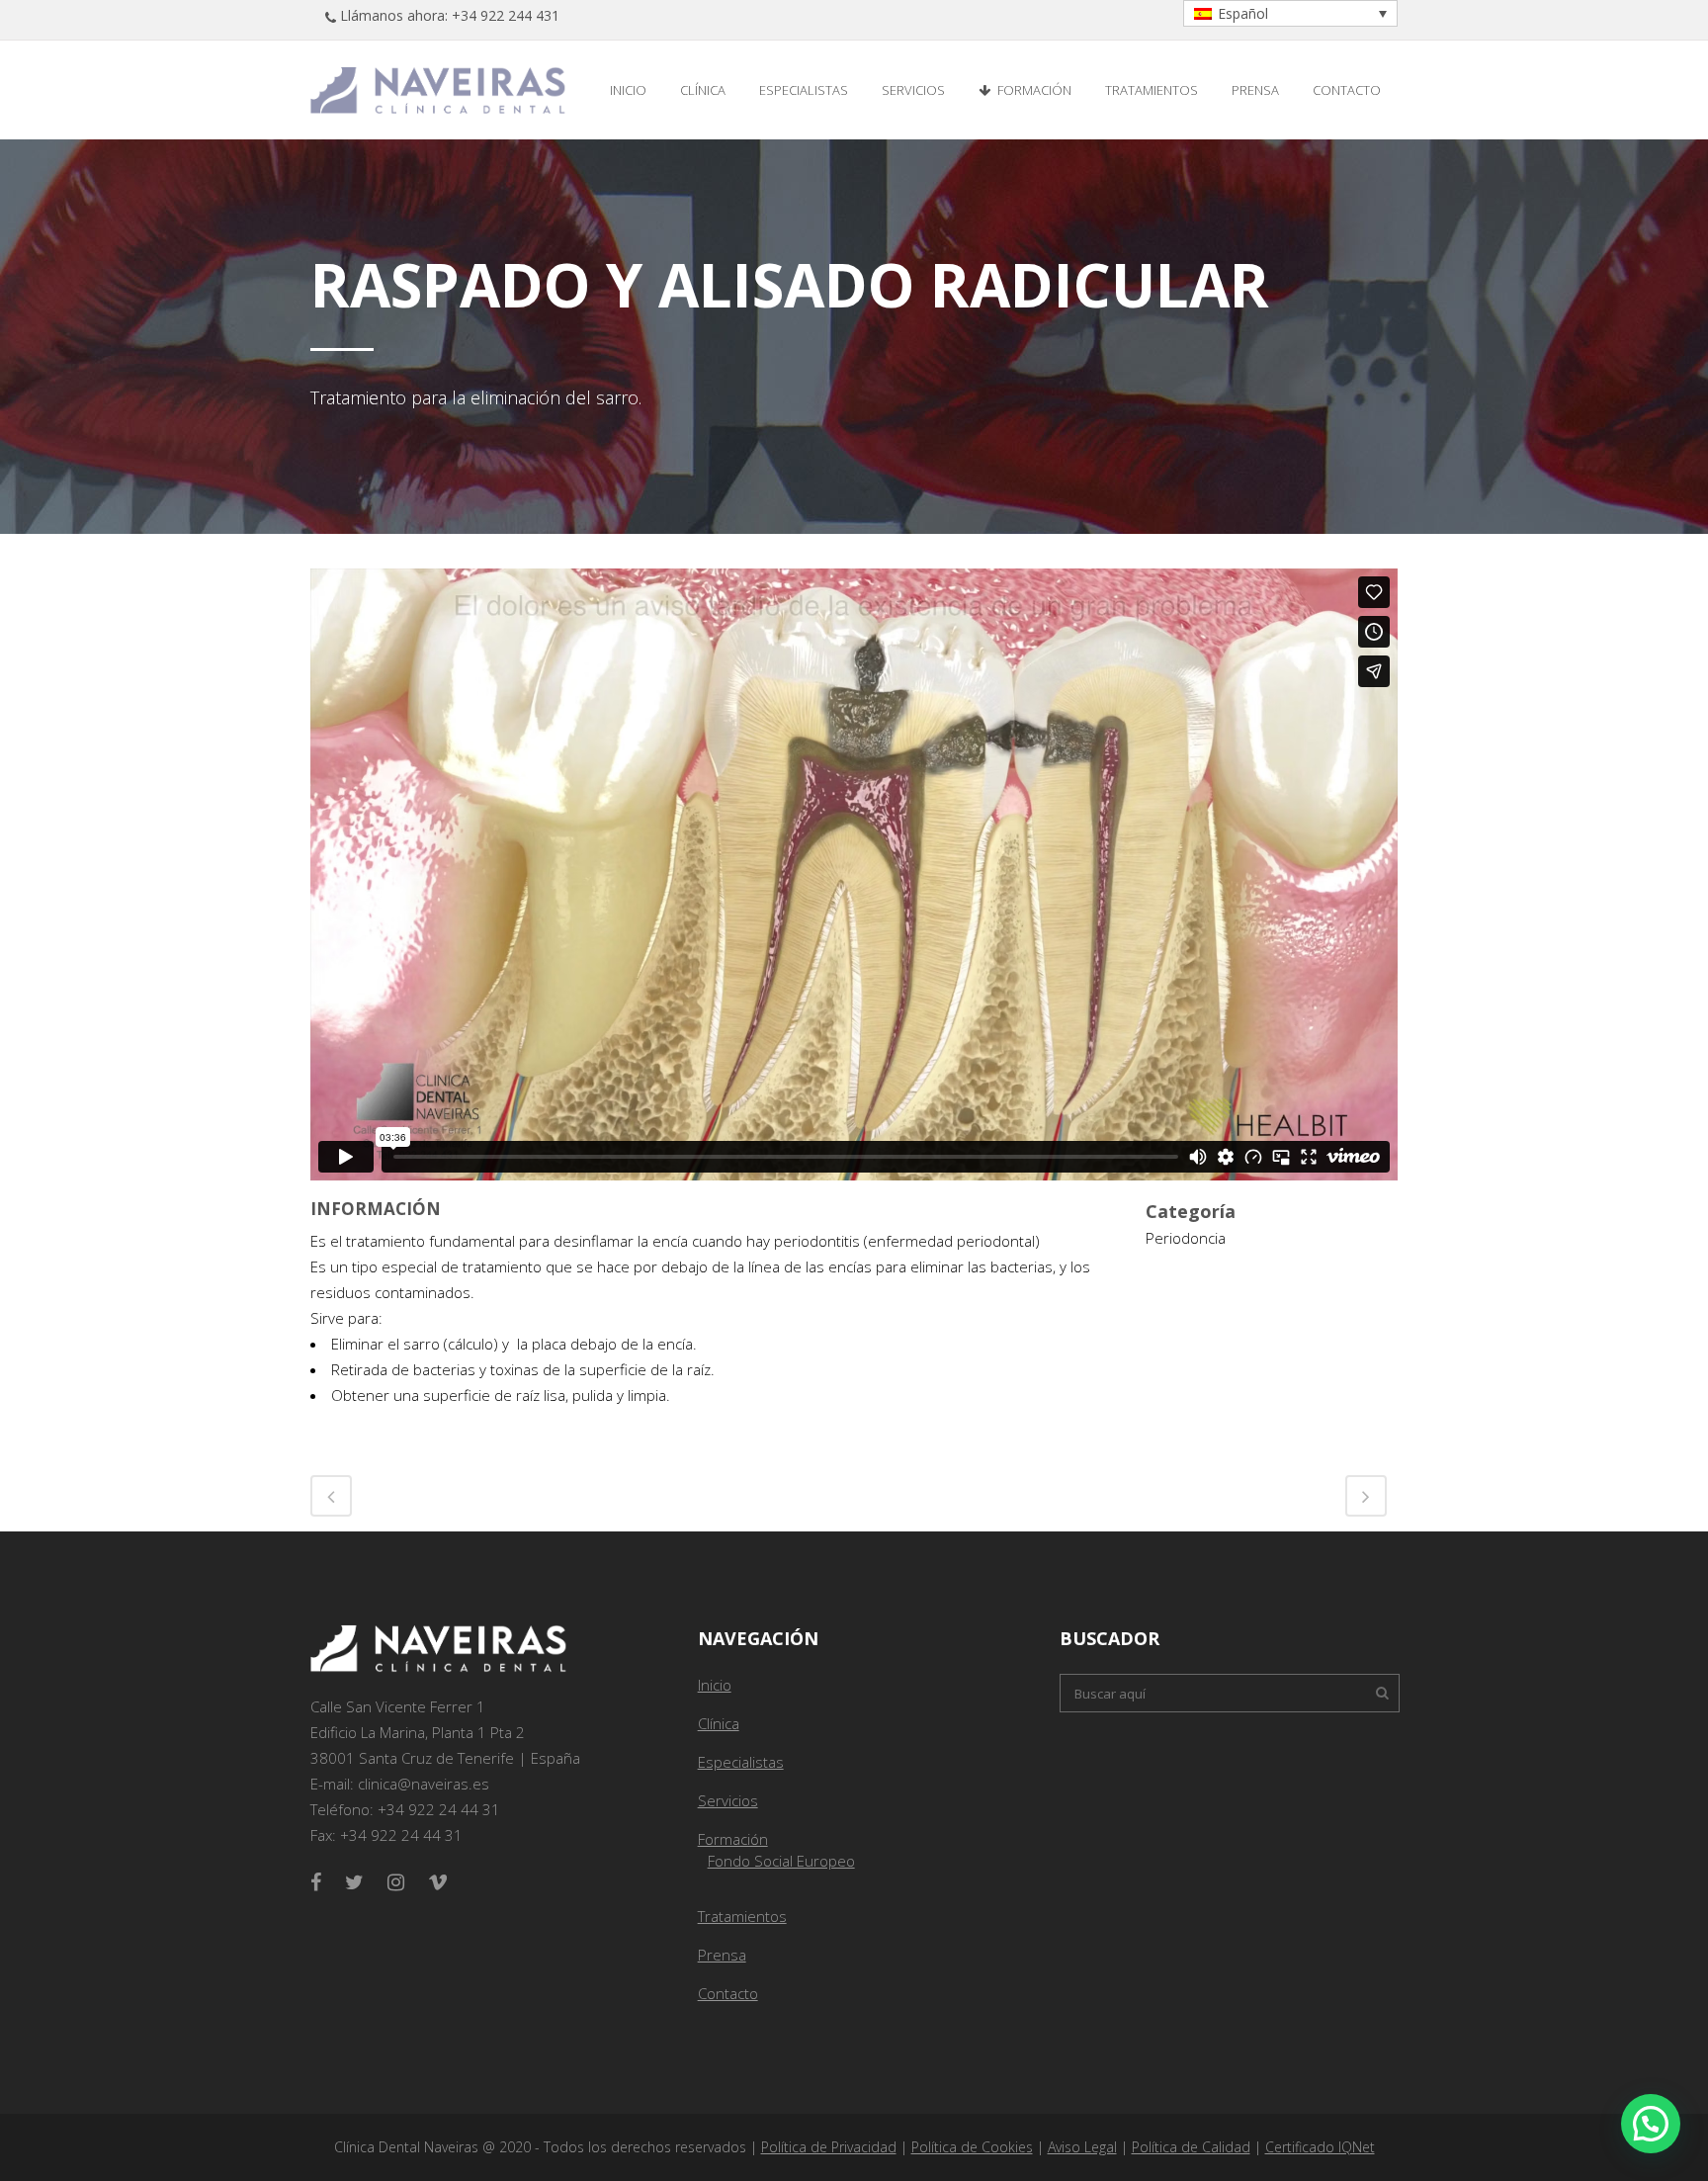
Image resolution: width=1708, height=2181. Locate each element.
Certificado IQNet (1320, 2147)
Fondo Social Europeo (781, 1861)
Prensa (722, 1955)
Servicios (728, 1800)
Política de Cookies (972, 2147)
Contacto (728, 1993)
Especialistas (741, 1762)
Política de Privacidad (829, 2147)
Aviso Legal (1082, 2147)
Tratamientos (742, 1916)
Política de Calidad (1191, 2147)
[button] (1651, 2124)
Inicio (715, 1685)
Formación (733, 1839)
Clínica (719, 1723)
